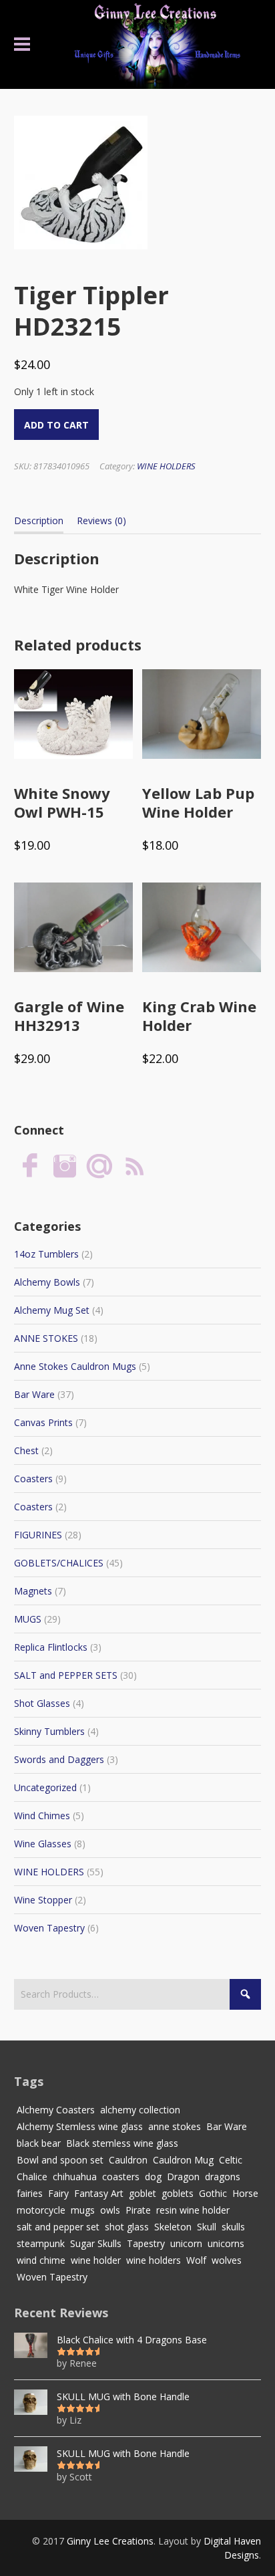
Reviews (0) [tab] (101, 520)
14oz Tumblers (46, 1254)
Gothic (213, 2193)
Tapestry (146, 2243)
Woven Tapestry (49, 1928)
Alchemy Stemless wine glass (80, 2126)
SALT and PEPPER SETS (66, 1675)
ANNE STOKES (46, 1338)
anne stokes (175, 2126)
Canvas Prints (43, 1422)
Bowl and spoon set (60, 2160)
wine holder (96, 2260)
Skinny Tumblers (49, 1731)
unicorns (226, 2243)
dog (153, 2177)
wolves (227, 2260)
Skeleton (173, 2227)
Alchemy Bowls (47, 1282)
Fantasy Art (99, 2193)
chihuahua (75, 2177)
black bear (39, 2143)
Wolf (196, 2260)
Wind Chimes (42, 1816)
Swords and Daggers (59, 1759)
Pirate (138, 2210)
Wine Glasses (43, 1844)
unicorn (186, 2243)
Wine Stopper (43, 1900)
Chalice (32, 2177)
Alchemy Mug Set (52, 1310)
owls (110, 2210)
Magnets (33, 1591)
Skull (207, 2227)
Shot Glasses (42, 1703)
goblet (143, 2193)
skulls (233, 2227)
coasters (121, 2177)
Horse (245, 2193)
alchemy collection (140, 2110)
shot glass (127, 2227)
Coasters (33, 1479)
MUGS (28, 1619)
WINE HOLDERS (166, 466)
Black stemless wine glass (122, 2143)
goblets (178, 2193)
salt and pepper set (58, 2227)
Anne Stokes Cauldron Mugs (75, 1366)
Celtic (231, 2160)
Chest (26, 1450)
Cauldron (128, 2160)
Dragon (183, 2177)
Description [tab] (39, 520)
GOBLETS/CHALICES (59, 1563)
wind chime (41, 2260)
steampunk (41, 2243)
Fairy (58, 2193)
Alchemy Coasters (56, 2110)
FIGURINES (38, 1535)
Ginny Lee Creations (110, 2541)
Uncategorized (45, 1787)
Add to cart (56, 425)
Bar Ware (34, 1394)
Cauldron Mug (183, 2160)
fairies (30, 2193)
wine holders (154, 2260)
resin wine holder (193, 2210)
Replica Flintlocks (51, 1647)
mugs (83, 2210)
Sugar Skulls (96, 2243)
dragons (223, 2177)
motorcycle (41, 2210)
